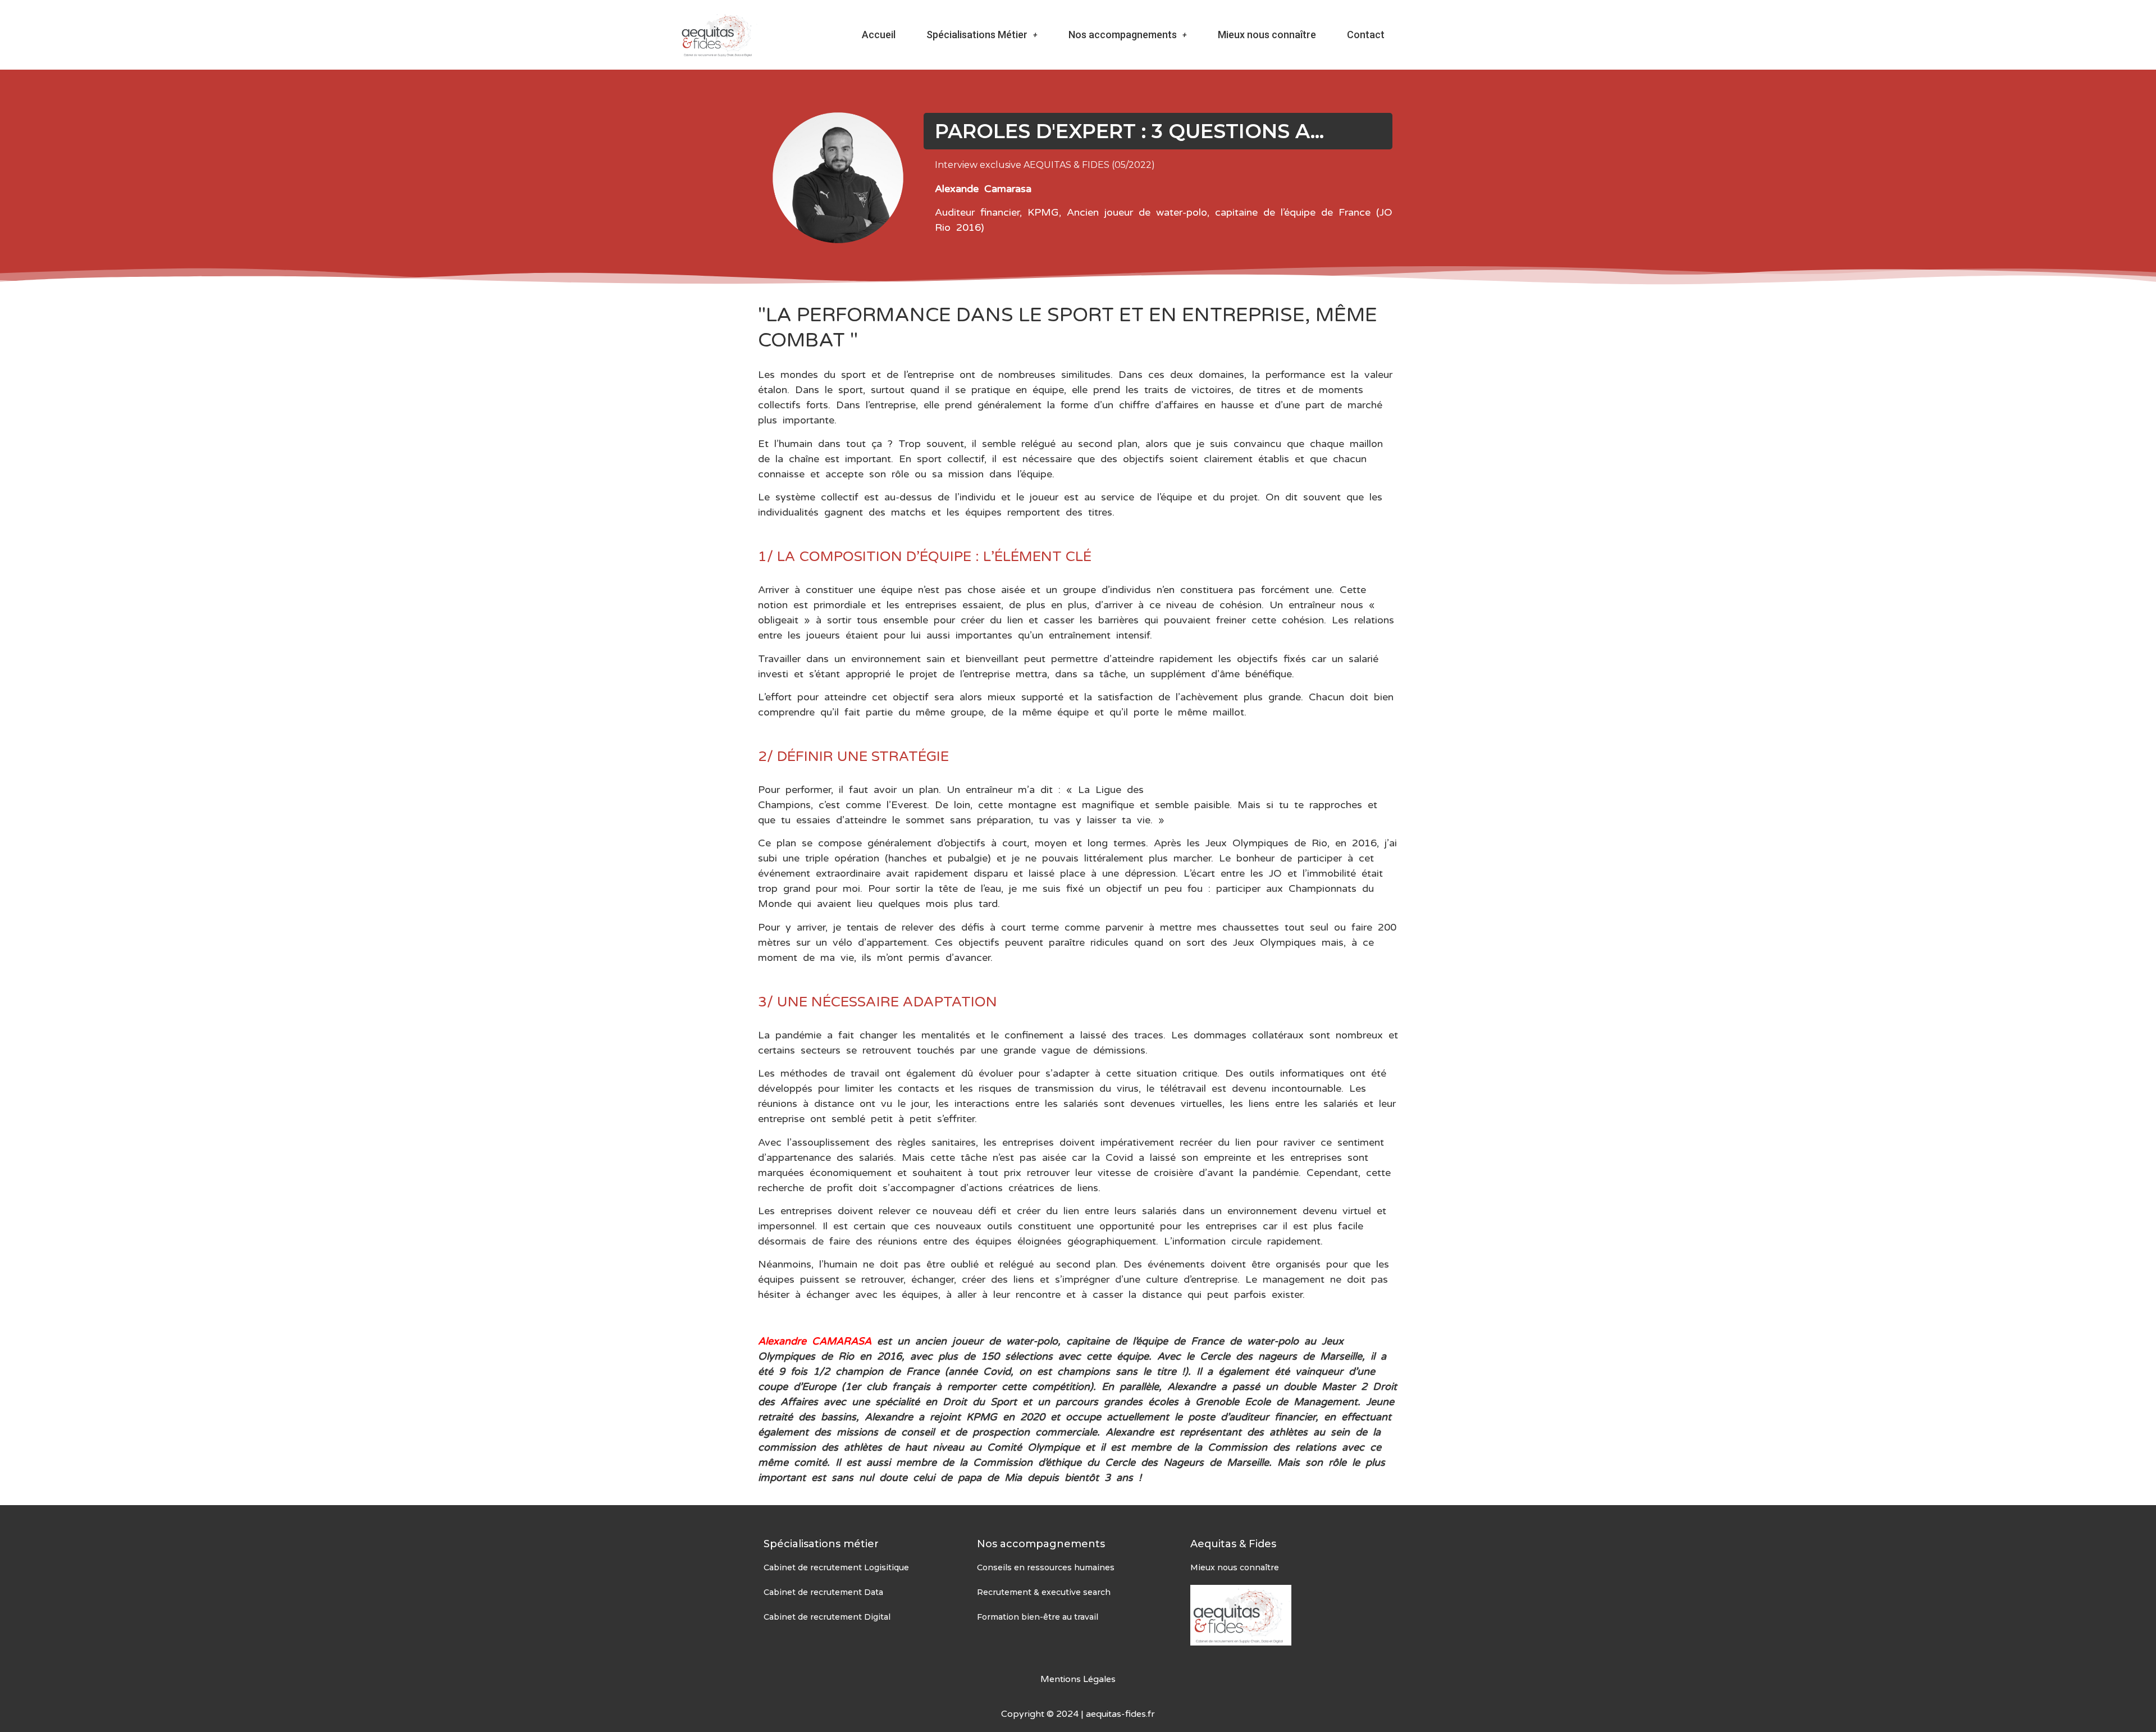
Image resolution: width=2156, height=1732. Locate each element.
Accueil (879, 35)
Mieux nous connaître (1267, 35)
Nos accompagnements (1123, 35)
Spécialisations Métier (977, 35)
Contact (1366, 35)
